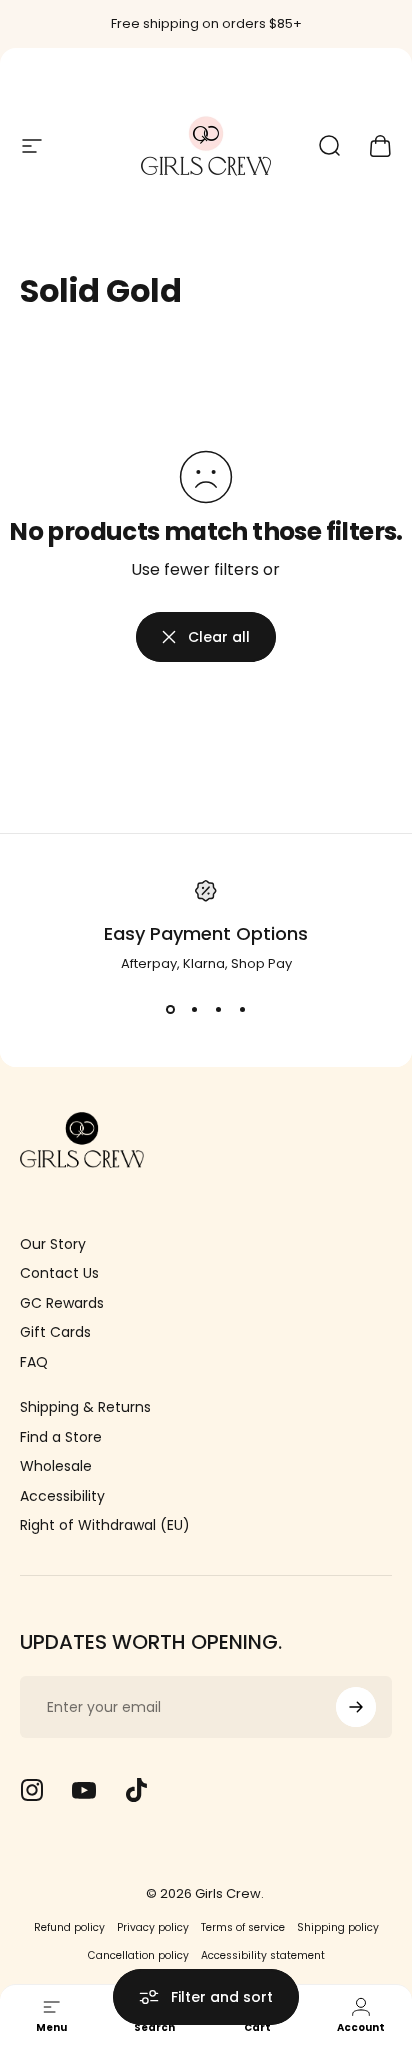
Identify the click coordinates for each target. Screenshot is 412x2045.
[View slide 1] (170, 1010)
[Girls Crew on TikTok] (136, 1790)
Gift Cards (55, 1333)
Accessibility (62, 1497)
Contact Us (59, 1274)
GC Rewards (62, 1304)
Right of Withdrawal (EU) (105, 1526)
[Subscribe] (356, 1707)
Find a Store (61, 1438)
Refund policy (69, 1927)
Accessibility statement (263, 1955)
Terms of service (243, 1927)
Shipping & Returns (85, 1408)
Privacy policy (153, 1927)
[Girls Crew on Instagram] (32, 1790)
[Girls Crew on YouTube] (84, 1790)
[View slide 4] (242, 1010)
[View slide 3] (218, 1010)
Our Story (53, 1245)
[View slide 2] (194, 1010)
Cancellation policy (138, 1955)
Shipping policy (338, 1927)
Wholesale (56, 1467)
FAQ (34, 1363)
